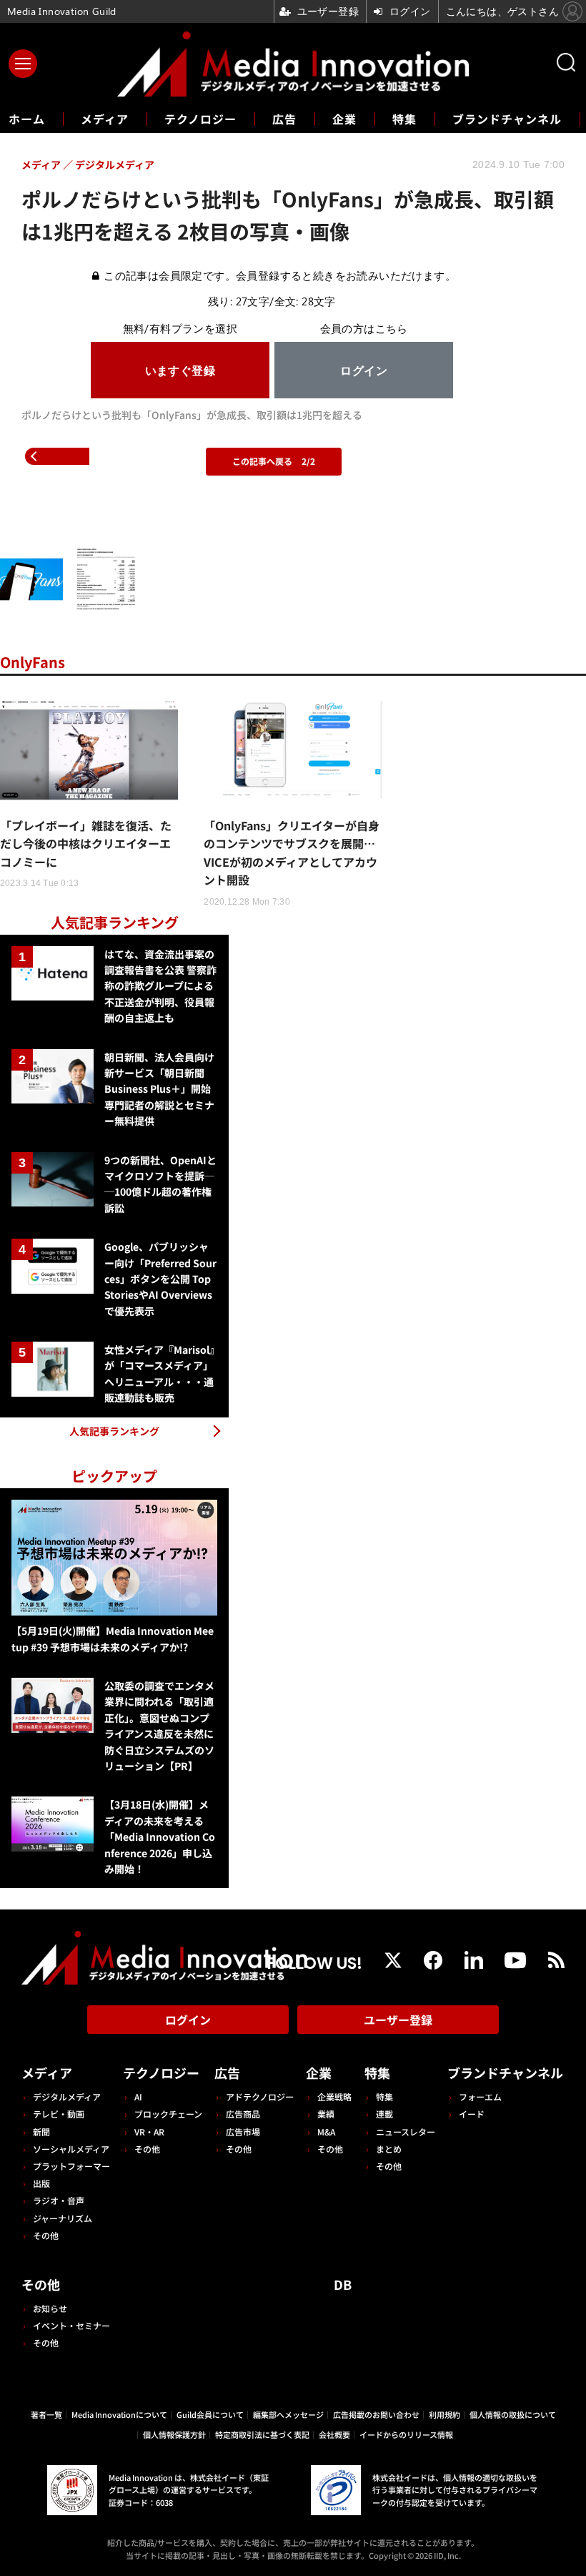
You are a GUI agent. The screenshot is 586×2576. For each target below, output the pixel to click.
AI (138, 2096)
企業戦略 (334, 2096)
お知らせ (50, 2308)
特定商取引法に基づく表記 (262, 2434)
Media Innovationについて (119, 2414)
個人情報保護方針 (174, 2434)
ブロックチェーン (168, 2114)
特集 (404, 119)
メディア (105, 119)
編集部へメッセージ (288, 2414)
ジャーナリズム (63, 2218)
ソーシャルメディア (71, 2149)
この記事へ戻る (274, 461)
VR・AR (149, 2132)
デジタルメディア (67, 2096)
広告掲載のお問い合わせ (376, 2414)
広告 (284, 119)
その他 (46, 2235)
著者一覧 (46, 2414)
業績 (326, 2114)
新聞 (41, 2132)
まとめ (389, 2149)
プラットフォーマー (71, 2166)
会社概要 (334, 2434)
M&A (326, 2132)
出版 (41, 2183)
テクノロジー (200, 119)
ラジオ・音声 (59, 2200)
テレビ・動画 (59, 2114)
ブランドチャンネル (507, 119)
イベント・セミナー (71, 2325)
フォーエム (480, 2096)
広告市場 (243, 2132)
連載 (384, 2114)
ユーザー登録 (398, 2020)
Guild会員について (210, 2414)
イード (472, 2114)
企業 (344, 119)
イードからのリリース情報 (406, 2434)
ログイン (188, 2020)
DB (343, 2284)
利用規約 (445, 2414)
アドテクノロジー (260, 2096)
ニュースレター (406, 2132)
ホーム (27, 119)
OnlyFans (33, 662)
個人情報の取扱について (513, 2414)
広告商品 (243, 2114)
